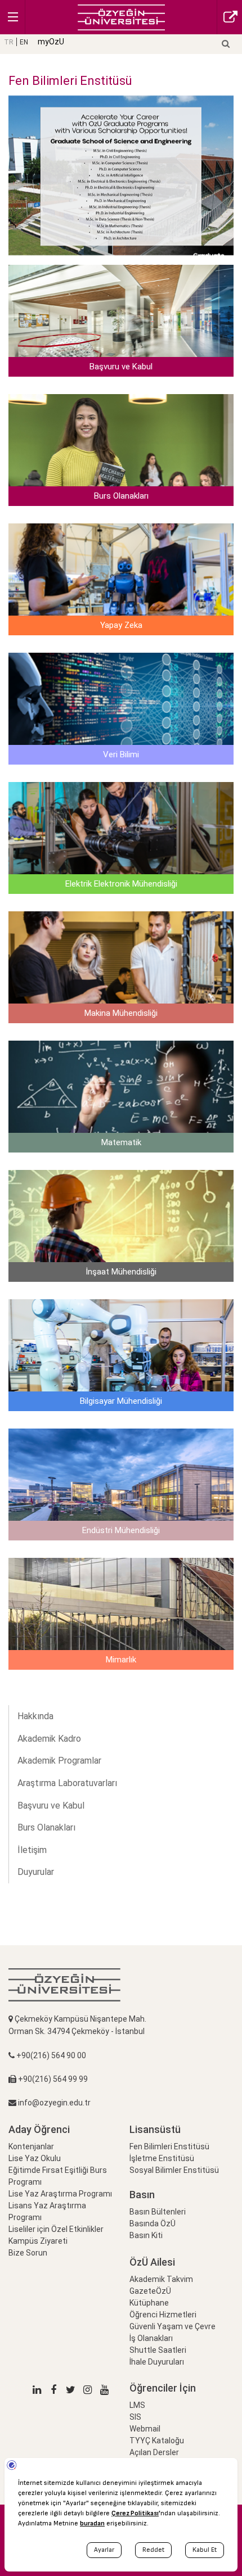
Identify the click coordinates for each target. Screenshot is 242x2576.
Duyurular (36, 1872)
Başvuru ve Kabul (51, 1806)
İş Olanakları (151, 2338)
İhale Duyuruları (157, 2362)
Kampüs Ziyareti (38, 2241)
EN (24, 42)
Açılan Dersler (154, 2452)
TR (9, 42)
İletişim (32, 1850)
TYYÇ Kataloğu (157, 2441)
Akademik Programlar (59, 1761)
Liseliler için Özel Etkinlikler (56, 2229)
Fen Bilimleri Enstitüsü (169, 2146)
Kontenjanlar (31, 2146)
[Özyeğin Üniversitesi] (121, 17)
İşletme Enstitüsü (162, 2158)
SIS (135, 2417)
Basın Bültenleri (158, 2212)
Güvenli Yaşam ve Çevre (172, 2326)
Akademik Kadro (49, 1739)
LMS (137, 2405)
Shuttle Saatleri (158, 2350)
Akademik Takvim (161, 2279)
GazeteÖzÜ (150, 2291)
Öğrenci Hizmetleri (163, 2315)
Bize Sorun (28, 2253)
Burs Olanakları (46, 1827)
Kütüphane (149, 2303)
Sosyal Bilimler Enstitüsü (174, 2170)
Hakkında (35, 1716)
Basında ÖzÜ (153, 2224)
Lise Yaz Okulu (35, 2158)
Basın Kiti (146, 2235)
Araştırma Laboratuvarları (67, 1783)
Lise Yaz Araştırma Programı (60, 2194)
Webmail (145, 2429)
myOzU (51, 42)
